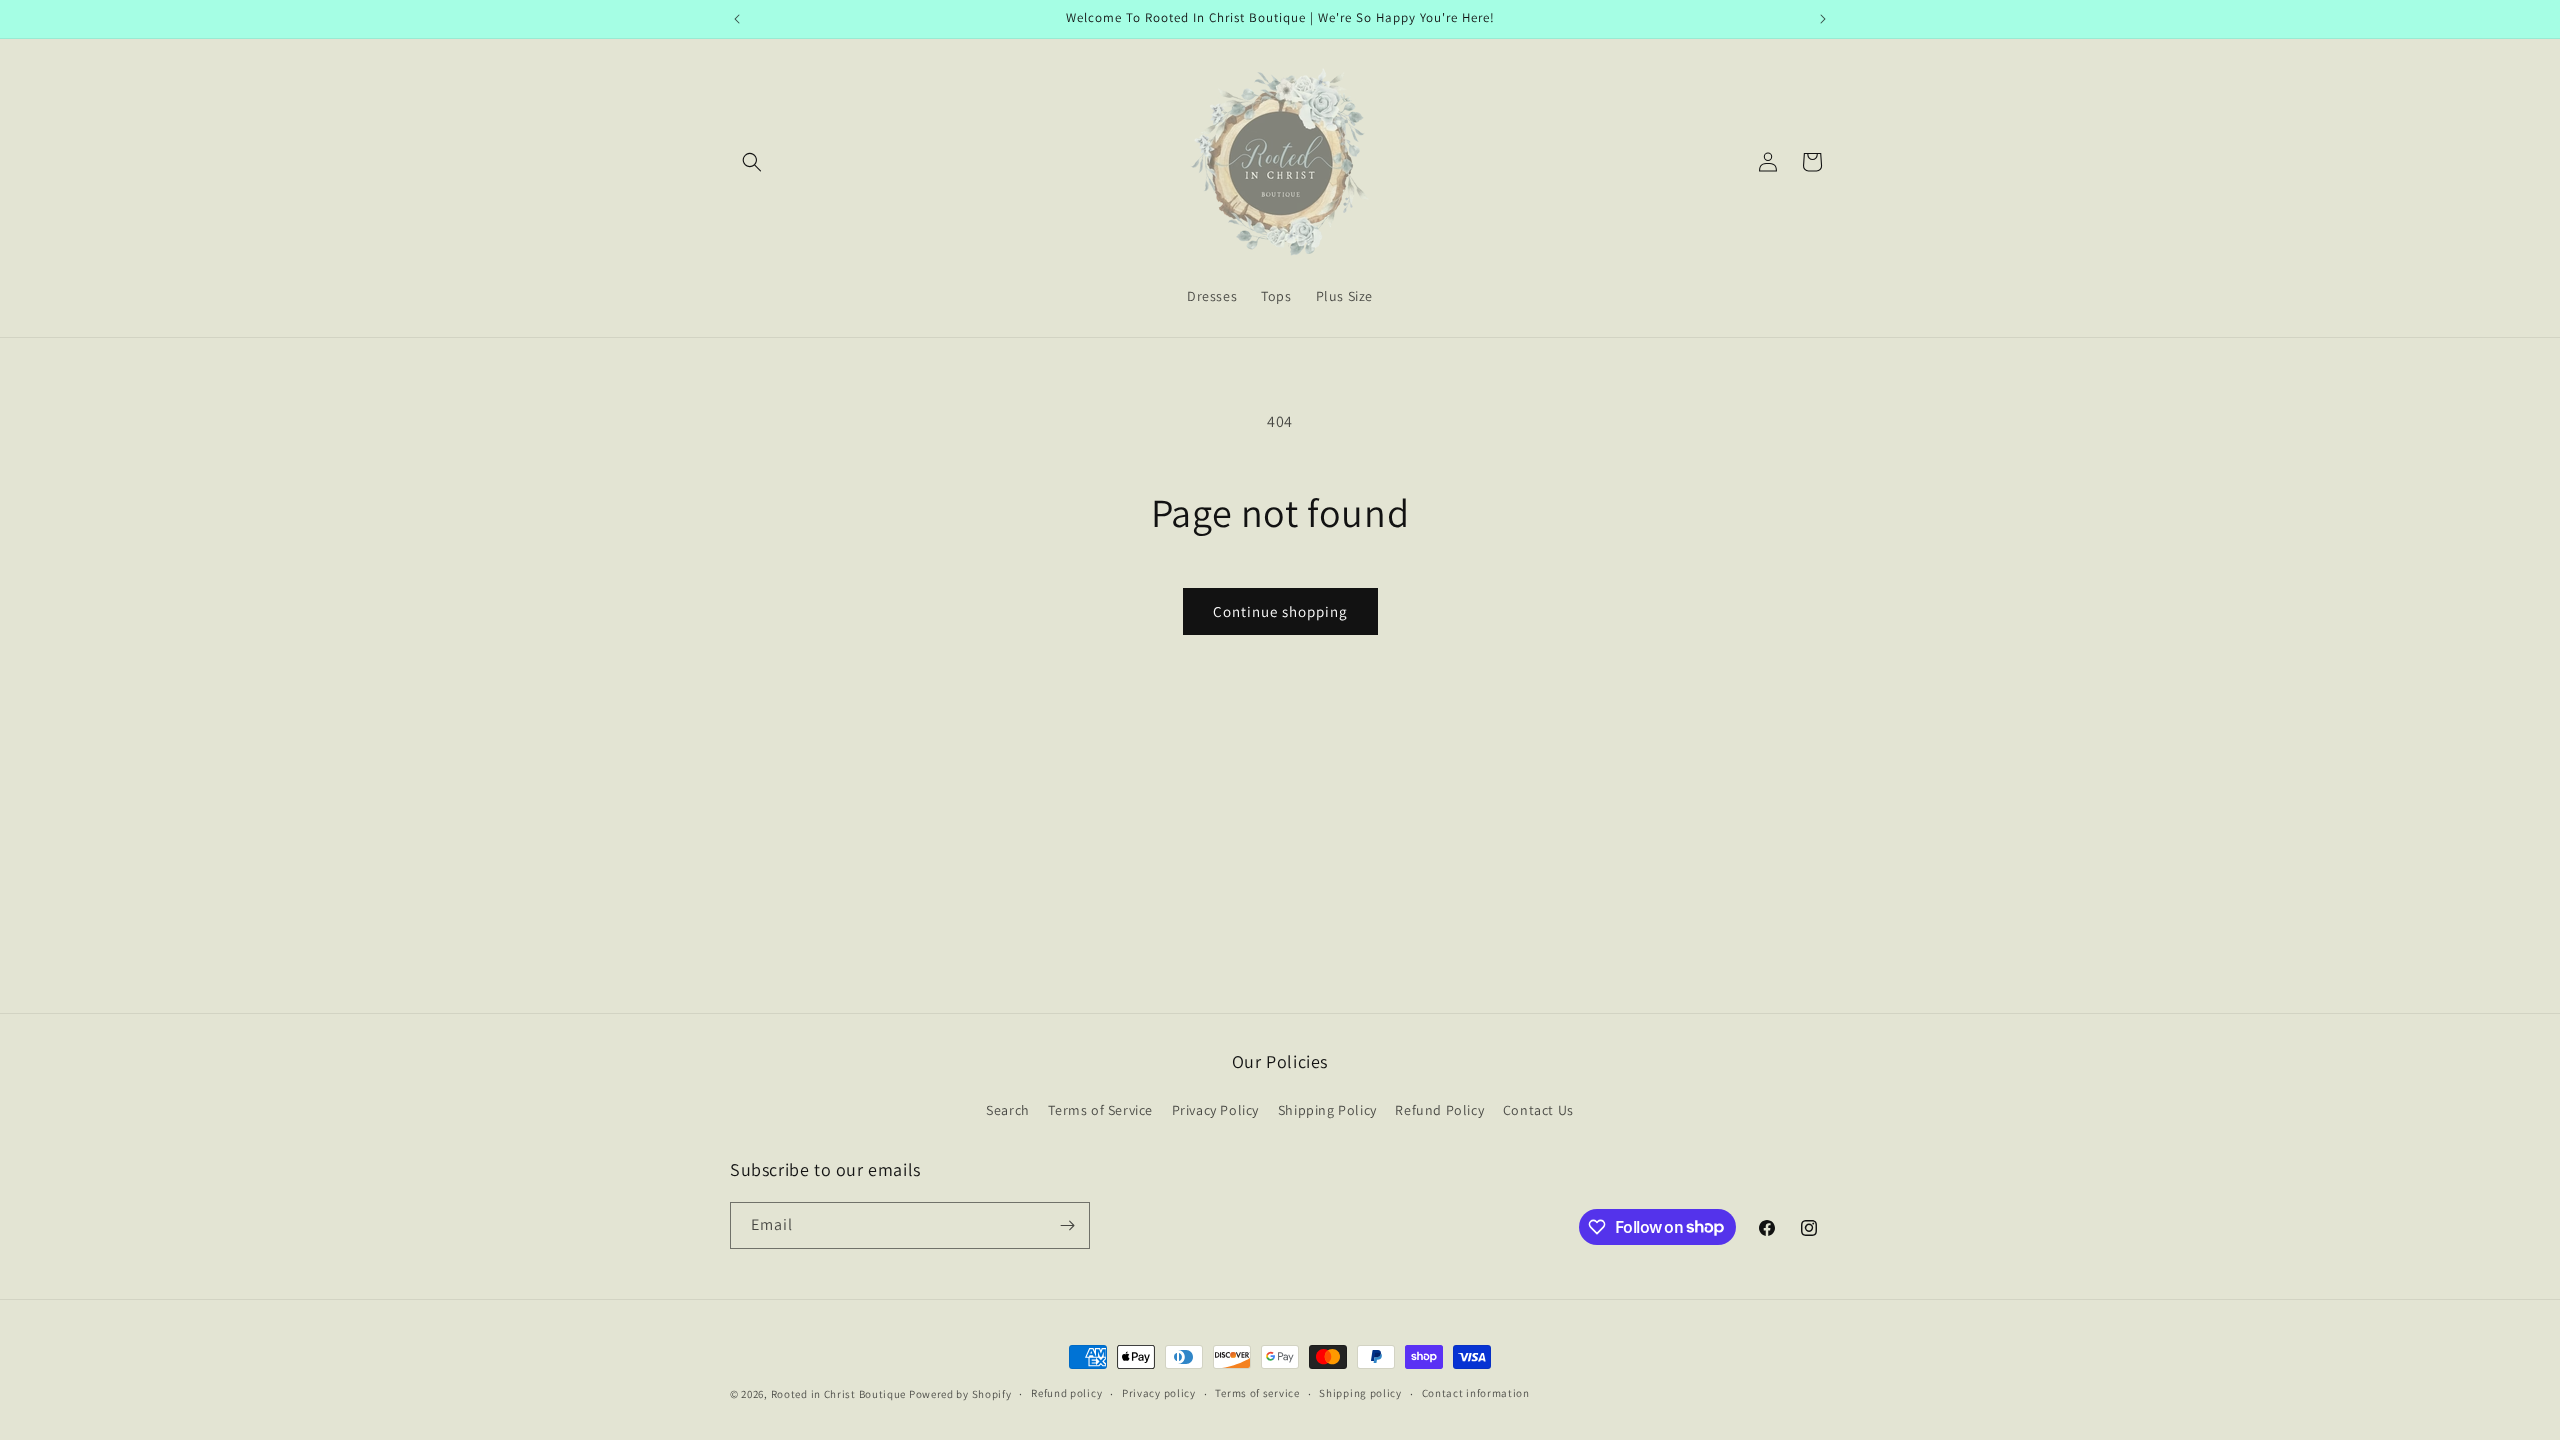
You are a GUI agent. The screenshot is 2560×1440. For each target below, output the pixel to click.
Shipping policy (1360, 1393)
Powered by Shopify (960, 1394)
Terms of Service (1100, 1110)
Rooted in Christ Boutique (839, 1394)
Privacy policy (1159, 1393)
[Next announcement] (1823, 19)
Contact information (1476, 1393)
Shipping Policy (1327, 1110)
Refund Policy (1439, 1110)
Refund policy (1066, 1393)
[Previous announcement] (737, 19)
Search (1008, 1110)
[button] (752, 162)
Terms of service (1257, 1393)
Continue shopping (1280, 611)
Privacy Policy (1215, 1110)
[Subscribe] (1067, 1225)
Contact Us (1538, 1110)
